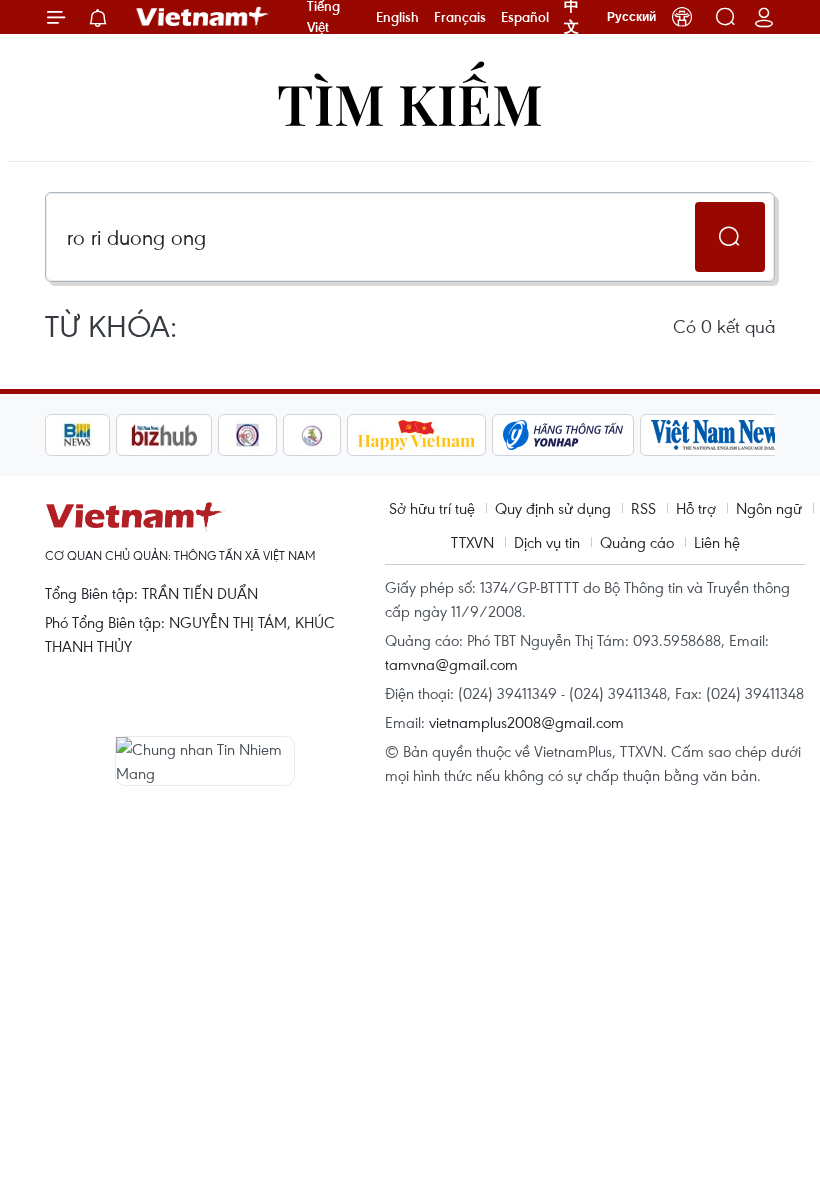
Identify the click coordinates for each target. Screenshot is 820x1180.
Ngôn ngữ (769, 508)
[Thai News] (312, 435)
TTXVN (472, 542)
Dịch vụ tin (547, 542)
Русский (631, 17)
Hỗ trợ (696, 508)
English (397, 17)
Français (460, 17)
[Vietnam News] (720, 435)
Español (525, 17)
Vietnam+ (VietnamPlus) (203, 17)
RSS (643, 508)
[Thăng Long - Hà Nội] (682, 17)
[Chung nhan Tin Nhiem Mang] (205, 761)
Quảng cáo (637, 542)
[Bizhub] (164, 435)
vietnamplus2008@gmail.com (526, 722)
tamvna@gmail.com (451, 664)
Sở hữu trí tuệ (432, 508)
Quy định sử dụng (553, 508)
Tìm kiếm (410, 102)
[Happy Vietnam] (416, 435)
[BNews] (77, 435)
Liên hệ (717, 542)
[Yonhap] (563, 435)
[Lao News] (248, 435)
